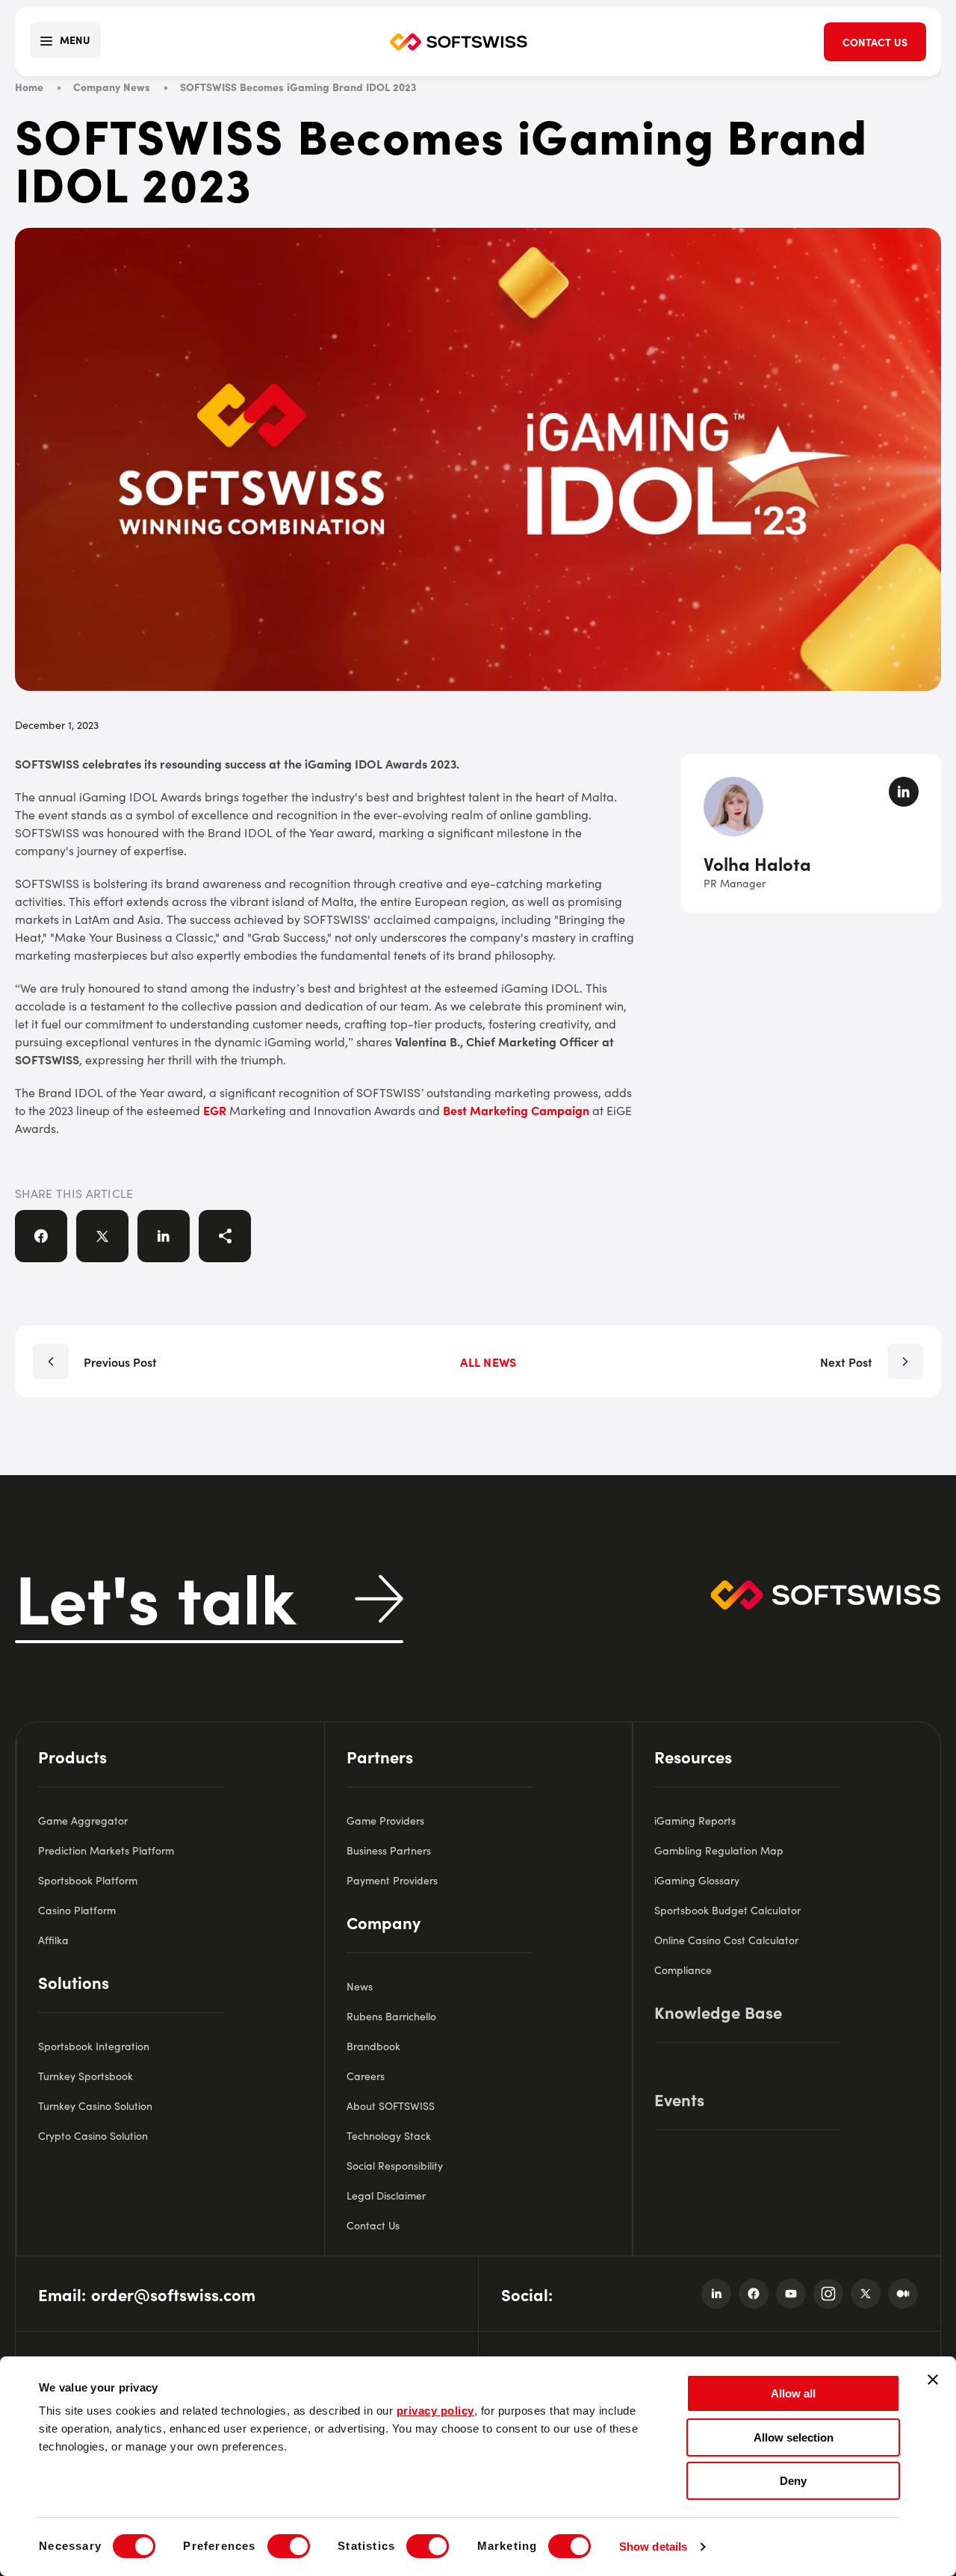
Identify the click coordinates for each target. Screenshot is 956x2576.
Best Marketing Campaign (516, 1110)
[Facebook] (754, 2294)
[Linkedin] (716, 2294)
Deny (793, 2481)
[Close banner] (933, 2380)
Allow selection (794, 2437)
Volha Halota (757, 863)
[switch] (289, 2546)
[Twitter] (866, 2294)
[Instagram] (828, 2294)
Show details (653, 2546)
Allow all (793, 2393)
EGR (215, 1110)
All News (488, 1362)
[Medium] (903, 2294)
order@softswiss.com (173, 2294)
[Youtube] (791, 2294)
